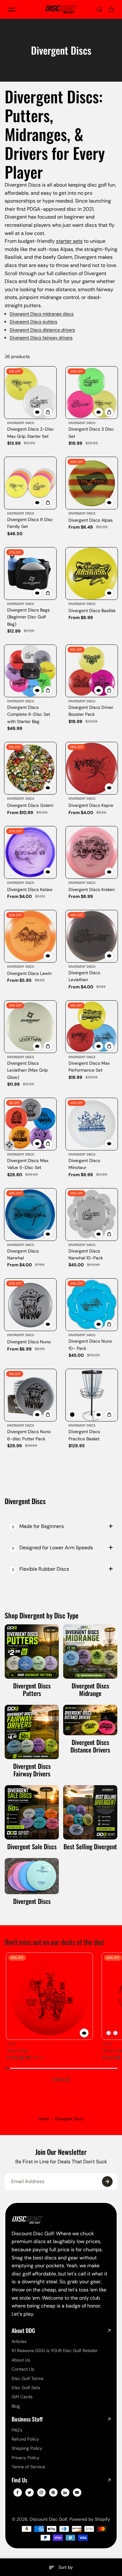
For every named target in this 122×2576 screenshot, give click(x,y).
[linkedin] (65, 2492)
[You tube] (77, 2492)
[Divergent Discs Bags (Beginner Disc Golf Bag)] (30, 573)
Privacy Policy (25, 2458)
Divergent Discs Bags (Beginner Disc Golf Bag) (28, 617)
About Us (21, 2360)
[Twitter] (29, 2492)
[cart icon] (111, 9)
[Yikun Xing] (49, 1996)
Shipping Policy (27, 2448)
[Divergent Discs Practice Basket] (92, 1395)
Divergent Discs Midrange (90, 1689)
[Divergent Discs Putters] (32, 1652)
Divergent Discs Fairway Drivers (32, 1770)
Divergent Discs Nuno (29, 1342)
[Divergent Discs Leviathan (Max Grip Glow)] (30, 1027)
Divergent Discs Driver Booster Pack (91, 711)
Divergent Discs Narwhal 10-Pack (86, 1254)
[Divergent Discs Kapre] (92, 768)
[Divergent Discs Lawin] (30, 936)
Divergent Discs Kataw (30, 889)
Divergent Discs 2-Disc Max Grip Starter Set (30, 432)
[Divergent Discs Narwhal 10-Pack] (92, 1215)
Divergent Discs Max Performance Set (89, 1067)
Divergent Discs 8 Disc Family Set (30, 523)
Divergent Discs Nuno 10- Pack (90, 1345)
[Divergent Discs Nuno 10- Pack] (92, 1305)
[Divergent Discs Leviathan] (92, 936)
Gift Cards (22, 2397)
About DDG (23, 2331)
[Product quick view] (48, 412)
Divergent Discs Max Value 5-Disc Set (28, 1164)
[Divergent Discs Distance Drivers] (90, 1720)
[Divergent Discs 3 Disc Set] (92, 393)
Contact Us (23, 2369)
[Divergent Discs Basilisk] (92, 573)
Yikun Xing (17, 2051)
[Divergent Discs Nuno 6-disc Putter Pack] (30, 1395)
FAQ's (17, 2430)
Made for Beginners (42, 1526)
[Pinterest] (53, 2492)
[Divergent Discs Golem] (30, 768)
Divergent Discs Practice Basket (84, 1435)
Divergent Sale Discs (32, 1846)
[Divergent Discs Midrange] (90, 1652)
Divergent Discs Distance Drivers (90, 1746)
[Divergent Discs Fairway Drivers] (32, 1732)
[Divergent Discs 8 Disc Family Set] (30, 483)
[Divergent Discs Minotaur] (92, 1124)
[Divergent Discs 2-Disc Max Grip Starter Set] (30, 393)
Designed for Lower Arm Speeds (56, 1548)
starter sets (69, 241)
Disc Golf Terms (28, 2378)
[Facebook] (18, 2492)
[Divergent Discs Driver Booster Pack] (92, 671)
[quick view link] (37, 412)
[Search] (99, 9)
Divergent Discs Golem (30, 805)
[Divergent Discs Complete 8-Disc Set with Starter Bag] (30, 671)
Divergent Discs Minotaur (84, 1164)
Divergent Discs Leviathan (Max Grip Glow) (28, 1070)
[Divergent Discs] (32, 1876)
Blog (16, 2406)
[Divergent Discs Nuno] (30, 1305)
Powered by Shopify (90, 2519)
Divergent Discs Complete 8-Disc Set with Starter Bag (29, 714)
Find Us (19, 2480)
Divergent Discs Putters (32, 1689)
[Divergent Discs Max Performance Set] (92, 1027)
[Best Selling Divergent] (90, 1812)
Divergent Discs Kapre (91, 805)
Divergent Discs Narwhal (23, 1254)
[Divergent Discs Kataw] (30, 852)
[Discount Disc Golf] (61, 9)
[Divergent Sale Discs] (32, 1812)
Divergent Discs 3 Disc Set (91, 432)
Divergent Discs (32, 1901)
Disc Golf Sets (26, 2388)
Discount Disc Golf (48, 2519)
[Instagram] (41, 2492)
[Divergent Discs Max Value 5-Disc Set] (30, 1124)
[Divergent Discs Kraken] (92, 852)
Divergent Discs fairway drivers (41, 338)
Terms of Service (28, 2467)
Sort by (66, 2567)
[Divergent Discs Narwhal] (30, 1215)
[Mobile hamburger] (12, 9)
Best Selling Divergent (90, 1846)
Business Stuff (27, 2419)
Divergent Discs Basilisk (92, 611)
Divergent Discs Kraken (92, 889)
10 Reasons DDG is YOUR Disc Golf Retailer (55, 2350)
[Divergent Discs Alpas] (92, 483)
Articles (19, 2341)
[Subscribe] (107, 2182)
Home (43, 2119)
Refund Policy (25, 2439)
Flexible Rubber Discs (44, 1569)
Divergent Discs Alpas (91, 520)
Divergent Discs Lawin (29, 973)
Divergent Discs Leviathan (84, 976)
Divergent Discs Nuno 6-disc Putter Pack (29, 1435)
